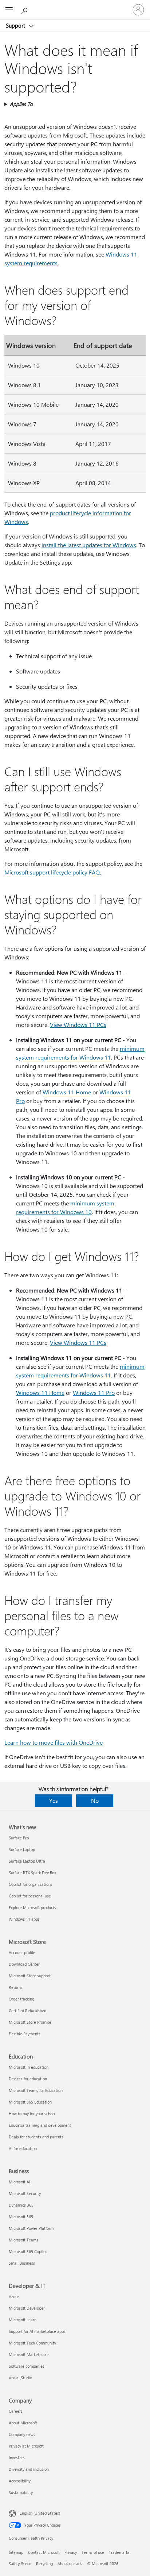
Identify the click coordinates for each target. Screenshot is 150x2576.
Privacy (71, 2552)
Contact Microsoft (44, 2552)
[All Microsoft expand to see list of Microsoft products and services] (9, 10)
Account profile (22, 1952)
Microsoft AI (19, 2182)
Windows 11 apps (24, 1919)
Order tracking (21, 1999)
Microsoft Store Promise (30, 2022)
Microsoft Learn (23, 2320)
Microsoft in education (29, 2067)
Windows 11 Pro (94, 1393)
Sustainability (21, 2492)
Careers (16, 2411)
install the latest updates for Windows (89, 545)
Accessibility (20, 2481)
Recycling (44, 2563)
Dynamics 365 (21, 2205)
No (95, 1800)
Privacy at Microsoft (26, 2446)
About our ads (70, 2563)
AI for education (23, 2148)
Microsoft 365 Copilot (28, 2251)
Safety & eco (20, 2563)
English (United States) (40, 2513)
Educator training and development (40, 2125)
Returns (16, 1987)
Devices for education (28, 2079)
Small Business (22, 2263)
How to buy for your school (32, 2114)
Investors (17, 2458)
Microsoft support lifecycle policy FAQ (52, 872)
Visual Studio (20, 2378)
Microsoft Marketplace (29, 2354)
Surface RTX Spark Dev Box (32, 1873)
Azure (14, 2296)
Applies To (21, 104)
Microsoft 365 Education (30, 2102)
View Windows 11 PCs (78, 1025)
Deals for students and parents (36, 2137)
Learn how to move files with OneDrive (54, 1742)
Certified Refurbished (27, 2010)
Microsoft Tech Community (32, 2343)
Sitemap (16, 2552)
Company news (22, 2434)
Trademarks (119, 2552)
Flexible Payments (25, 2034)
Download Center (24, 1964)
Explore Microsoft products (32, 1907)
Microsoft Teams (23, 2240)
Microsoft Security (25, 2193)
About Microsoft (23, 2423)
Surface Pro (19, 1838)
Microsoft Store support (30, 1976)
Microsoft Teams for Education (36, 2090)
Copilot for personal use (30, 1896)
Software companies (27, 2366)
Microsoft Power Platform (31, 2228)
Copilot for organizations (31, 1884)
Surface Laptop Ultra (27, 1861)
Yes (54, 1800)
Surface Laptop (22, 1849)
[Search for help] (25, 9)
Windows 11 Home (67, 1092)
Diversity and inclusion (29, 2469)
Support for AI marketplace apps (37, 2331)
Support (16, 25)
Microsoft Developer (27, 2308)
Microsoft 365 (21, 2217)
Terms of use (93, 2552)
